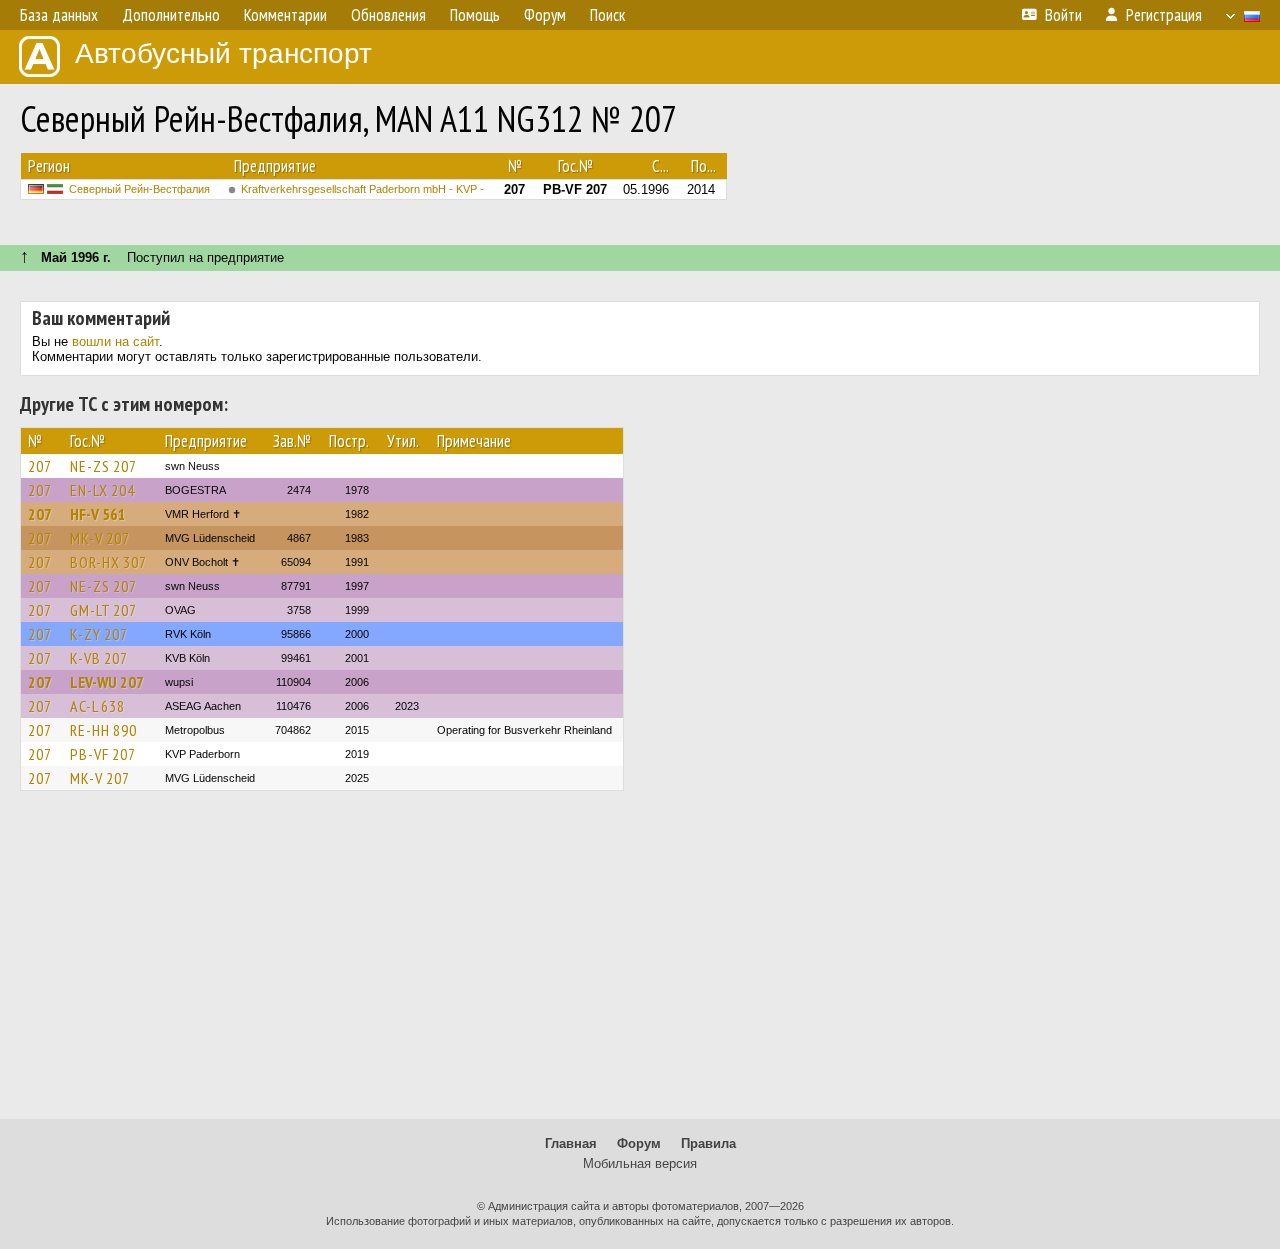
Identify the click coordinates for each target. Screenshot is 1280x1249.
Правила (708, 1143)
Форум (639, 1143)
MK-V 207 (100, 538)
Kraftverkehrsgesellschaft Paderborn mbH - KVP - (362, 189)
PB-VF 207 (103, 754)
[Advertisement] (640, 964)
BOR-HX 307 (108, 562)
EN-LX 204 (102, 490)
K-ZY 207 (99, 634)
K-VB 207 (99, 658)
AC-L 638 (97, 706)
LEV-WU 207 (107, 682)
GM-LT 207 (103, 610)
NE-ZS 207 (103, 466)
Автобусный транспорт (223, 53)
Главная (571, 1143)
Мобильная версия (640, 1163)
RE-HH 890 (103, 730)
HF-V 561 (98, 514)
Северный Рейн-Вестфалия (139, 189)
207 (40, 466)
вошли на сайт (115, 341)
